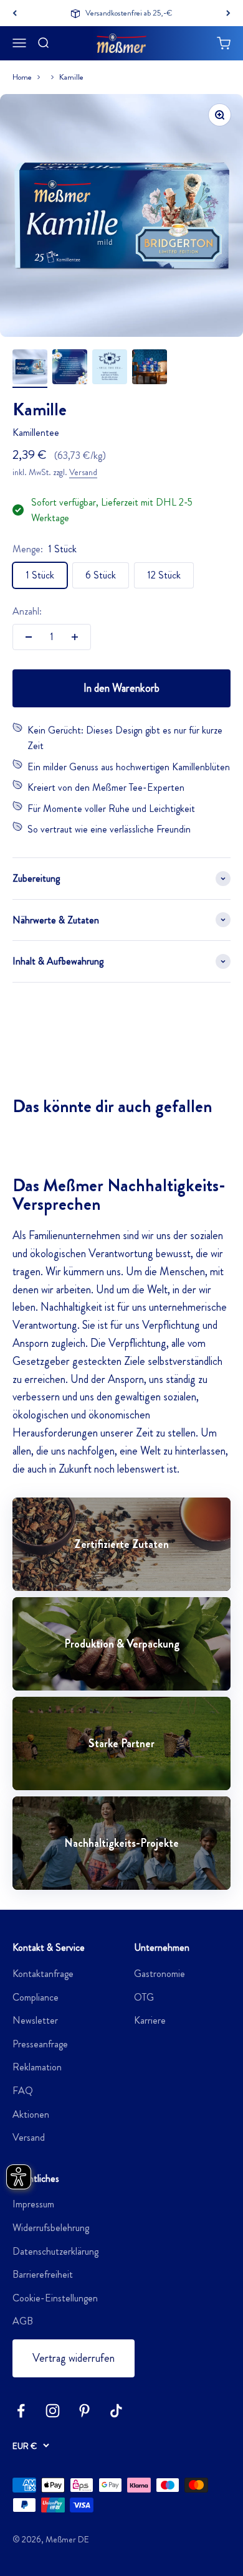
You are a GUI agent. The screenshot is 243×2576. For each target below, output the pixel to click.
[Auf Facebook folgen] (21, 2411)
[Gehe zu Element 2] (70, 369)
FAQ (23, 2091)
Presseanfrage (40, 2044)
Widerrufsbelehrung (51, 2228)
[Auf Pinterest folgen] (84, 2411)
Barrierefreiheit (43, 2274)
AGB (23, 2321)
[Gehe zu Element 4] (150, 369)
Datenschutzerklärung (55, 2251)
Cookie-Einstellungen (55, 2298)
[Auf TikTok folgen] (116, 2411)
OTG (144, 1997)
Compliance (36, 1997)
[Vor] (228, 13)
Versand (83, 472)
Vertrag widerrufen (74, 2358)
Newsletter (35, 2020)
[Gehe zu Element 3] (110, 369)
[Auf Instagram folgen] (53, 2411)
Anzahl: (27, 611)
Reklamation (37, 2067)
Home (22, 77)
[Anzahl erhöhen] (75, 637)
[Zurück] (15, 13)
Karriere (150, 2020)
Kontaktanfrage (43, 1974)
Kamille (71, 77)
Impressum (33, 2204)
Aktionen (31, 2114)
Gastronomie (160, 1974)
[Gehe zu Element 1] (30, 369)
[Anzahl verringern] (29, 637)
